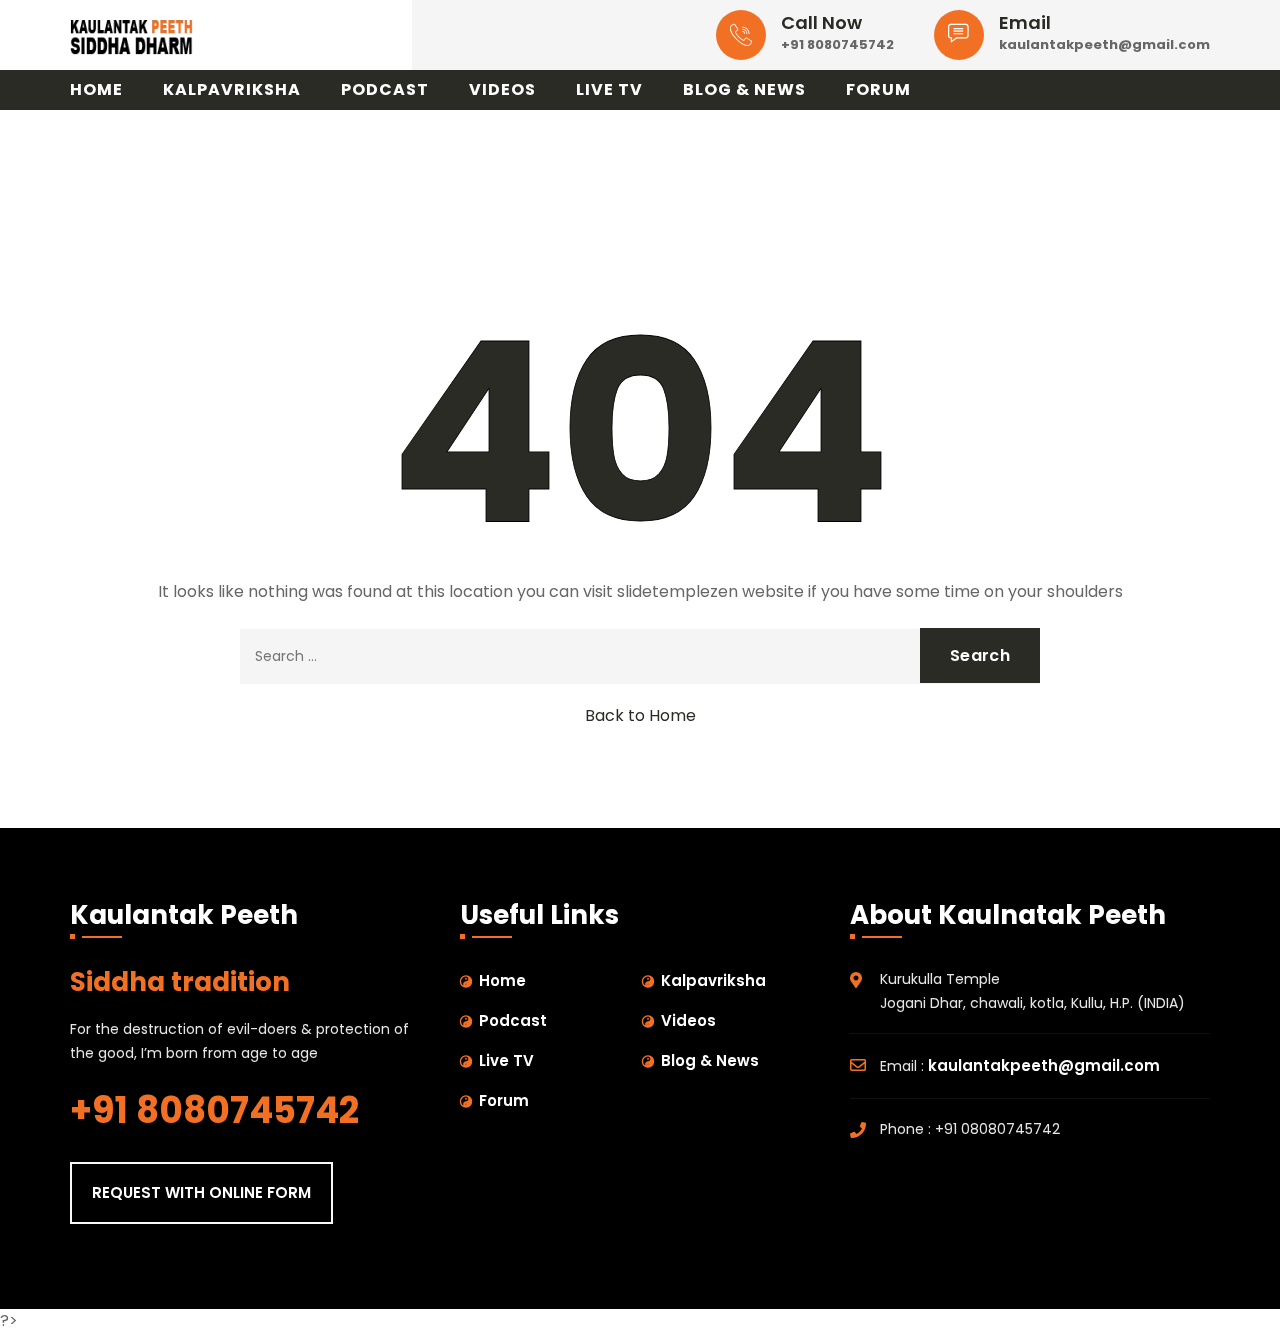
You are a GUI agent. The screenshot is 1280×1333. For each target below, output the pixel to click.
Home (96, 89)
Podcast (385, 89)
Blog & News (744, 89)
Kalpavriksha (232, 89)
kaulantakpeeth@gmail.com (1104, 44)
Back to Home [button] (640, 715)
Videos (502, 89)
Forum (878, 89)
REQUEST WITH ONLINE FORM (201, 1192)
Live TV (609, 89)
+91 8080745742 (837, 44)
